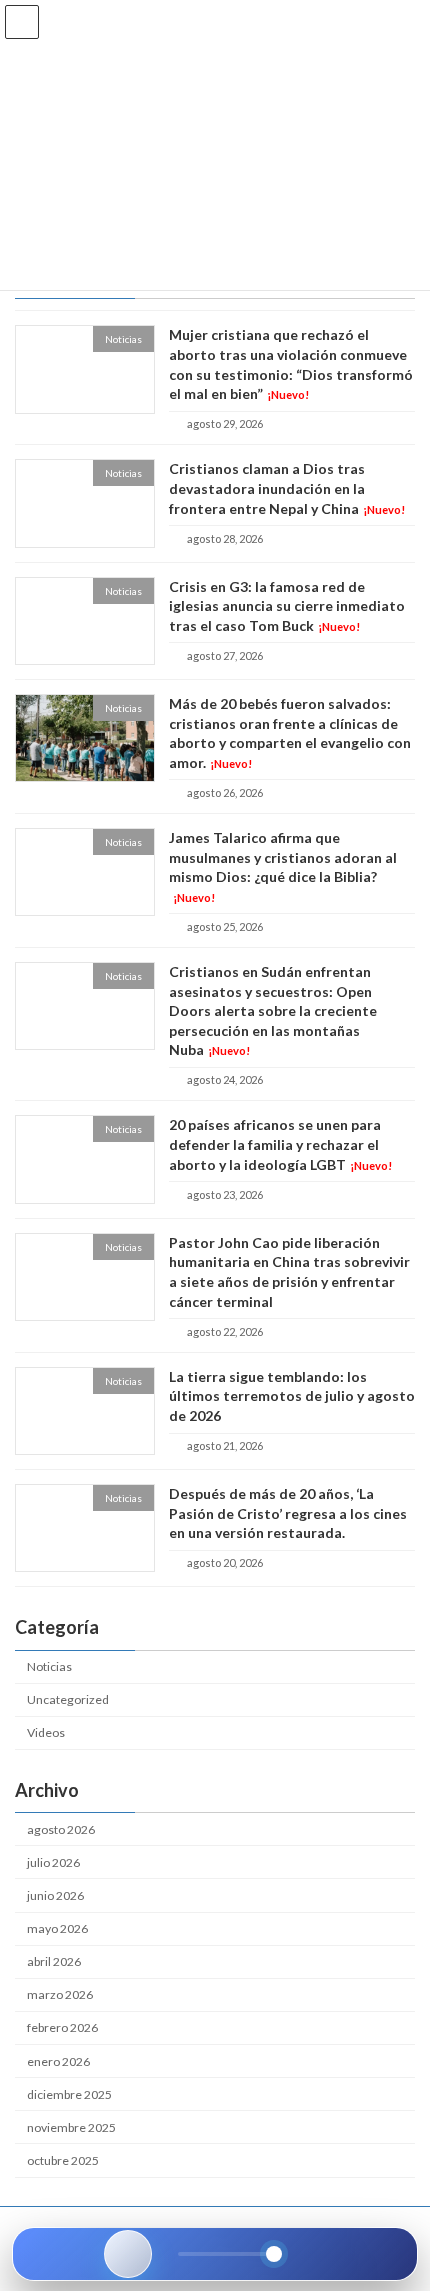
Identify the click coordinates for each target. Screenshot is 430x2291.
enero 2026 (58, 2061)
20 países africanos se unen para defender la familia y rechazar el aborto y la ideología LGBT (280, 1145)
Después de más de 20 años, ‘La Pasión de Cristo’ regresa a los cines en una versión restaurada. (288, 1513)
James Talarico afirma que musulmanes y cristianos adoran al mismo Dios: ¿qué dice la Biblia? (283, 866)
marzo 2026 (60, 1995)
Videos (46, 1733)
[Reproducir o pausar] (128, 2254)
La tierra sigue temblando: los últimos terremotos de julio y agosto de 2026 (292, 1396)
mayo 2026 (57, 1928)
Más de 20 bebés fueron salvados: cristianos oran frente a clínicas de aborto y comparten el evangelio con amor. (290, 733)
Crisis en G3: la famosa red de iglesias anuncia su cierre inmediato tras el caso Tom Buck (287, 606)
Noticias (49, 1666)
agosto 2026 (61, 1829)
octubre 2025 (63, 2160)
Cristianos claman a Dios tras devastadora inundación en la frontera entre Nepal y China (287, 489)
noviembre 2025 (71, 2127)
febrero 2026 (62, 2028)
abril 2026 (54, 1961)
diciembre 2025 (69, 2094)
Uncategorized (68, 1699)
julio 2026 (53, 1862)
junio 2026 (55, 1895)
